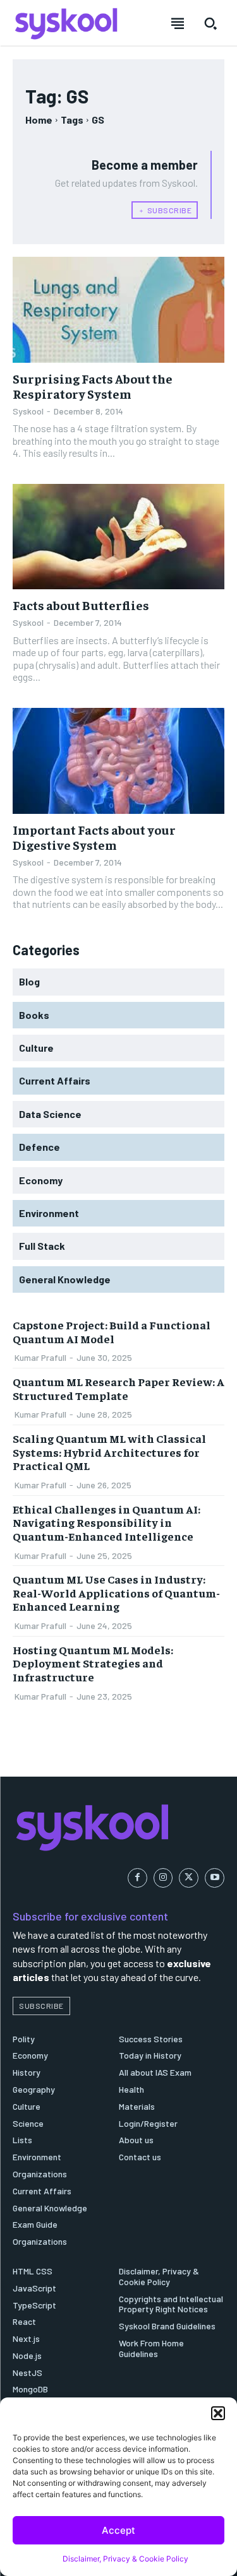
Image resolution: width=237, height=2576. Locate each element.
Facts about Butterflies (81, 605)
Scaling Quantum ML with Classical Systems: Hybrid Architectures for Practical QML (109, 1452)
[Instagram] (163, 1878)
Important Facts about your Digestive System (94, 837)
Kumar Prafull (40, 1357)
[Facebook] (137, 1878)
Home (39, 120)
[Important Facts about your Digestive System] (118, 761)
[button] (218, 2413)
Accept (118, 2530)
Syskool (28, 411)
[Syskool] (118, 1827)
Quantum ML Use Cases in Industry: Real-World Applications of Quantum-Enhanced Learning (116, 1592)
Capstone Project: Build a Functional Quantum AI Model (112, 1332)
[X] (189, 1878)
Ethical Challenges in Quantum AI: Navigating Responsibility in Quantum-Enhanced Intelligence (106, 1522)
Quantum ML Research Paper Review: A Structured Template (118, 1388)
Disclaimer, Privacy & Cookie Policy (125, 2559)
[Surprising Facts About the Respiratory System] (118, 310)
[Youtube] (215, 1878)
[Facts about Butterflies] (118, 537)
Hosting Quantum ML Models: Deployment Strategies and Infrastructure (93, 1663)
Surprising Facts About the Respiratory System (93, 386)
